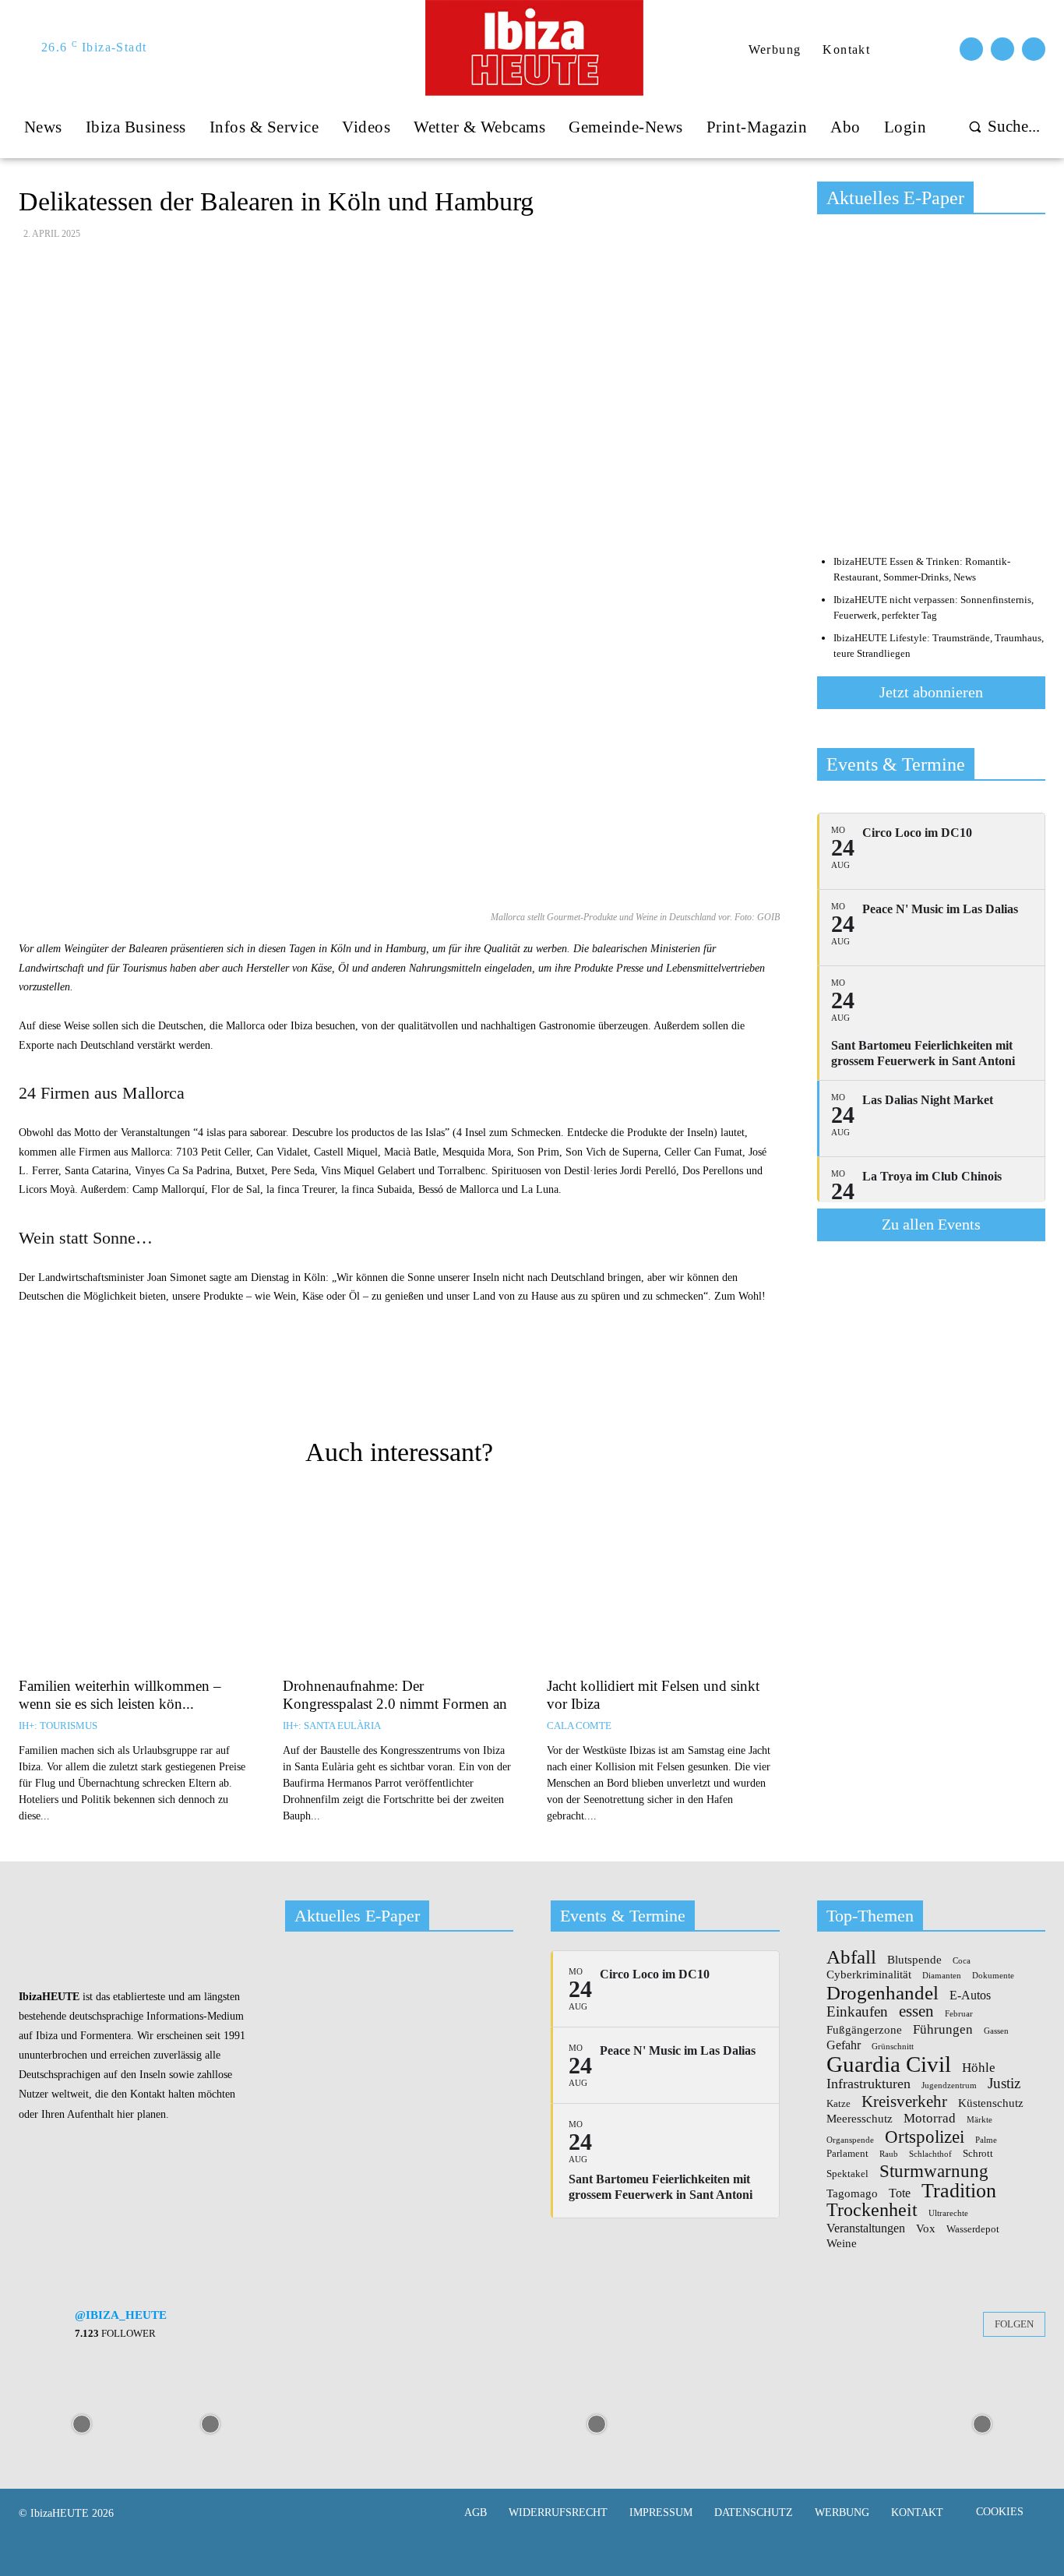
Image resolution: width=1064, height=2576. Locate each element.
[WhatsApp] (501, 1385)
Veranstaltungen (866, 2228)
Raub (889, 2154)
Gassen (996, 2031)
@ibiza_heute (121, 2315)
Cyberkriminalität (869, 1975)
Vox (926, 2229)
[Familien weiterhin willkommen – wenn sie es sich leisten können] (135, 1580)
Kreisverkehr (904, 2102)
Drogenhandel (883, 1993)
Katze (839, 2104)
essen (916, 2011)
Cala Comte (579, 1726)
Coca (962, 1961)
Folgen (1014, 2324)
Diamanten (942, 1976)
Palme (986, 2140)
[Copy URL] (322, 1385)
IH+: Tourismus (58, 1726)
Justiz (1004, 2083)
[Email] (358, 1385)
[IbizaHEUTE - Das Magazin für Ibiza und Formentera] (534, 48)
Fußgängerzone (864, 2030)
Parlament (847, 2154)
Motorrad (930, 2118)
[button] (1001, 127)
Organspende (850, 2140)
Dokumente (993, 1976)
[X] (465, 1385)
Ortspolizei (925, 2137)
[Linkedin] (537, 1385)
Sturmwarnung (934, 2171)
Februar (959, 2014)
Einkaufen (857, 2011)
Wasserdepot (973, 2229)
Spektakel (847, 2174)
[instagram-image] (81, 2423)
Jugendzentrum (949, 2086)
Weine (842, 2244)
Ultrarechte (948, 2214)
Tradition (959, 2191)
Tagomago (852, 2194)
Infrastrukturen (868, 2084)
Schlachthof (930, 2154)
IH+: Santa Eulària (332, 1726)
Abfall (851, 1958)
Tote (900, 2193)
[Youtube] (1034, 49)
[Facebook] (971, 49)
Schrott (978, 2154)
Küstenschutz (991, 2103)
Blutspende (914, 1960)
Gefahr (844, 2045)
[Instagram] (1002, 49)
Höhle (979, 2067)
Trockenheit (872, 2210)
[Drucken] (393, 1385)
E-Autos (970, 1996)
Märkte (979, 2120)
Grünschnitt (893, 2047)
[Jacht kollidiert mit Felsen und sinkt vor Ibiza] (663, 1580)
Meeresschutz (860, 2119)
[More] (573, 1385)
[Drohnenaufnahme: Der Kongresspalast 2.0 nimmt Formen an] (399, 1580)
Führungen (943, 2029)
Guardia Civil (889, 2065)
